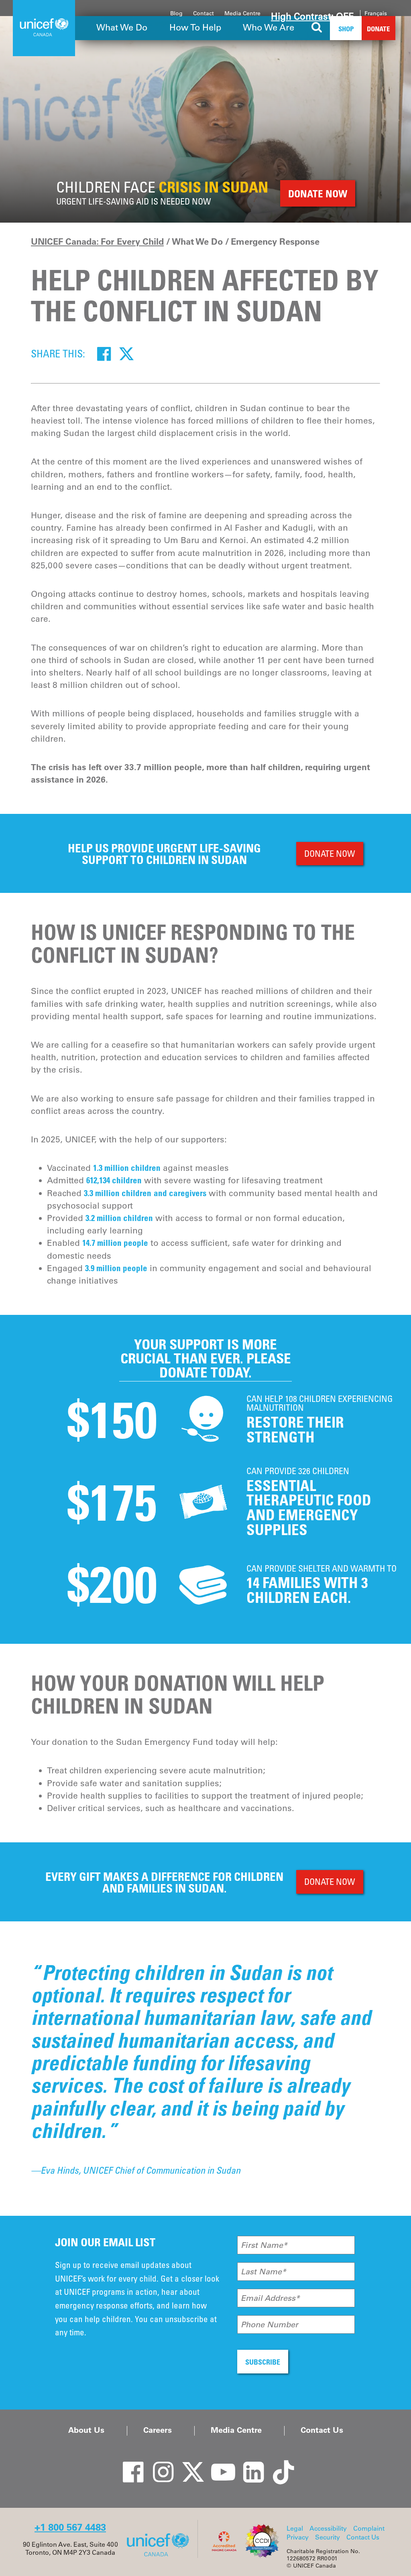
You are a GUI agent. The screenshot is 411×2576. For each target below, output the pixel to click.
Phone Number (270, 2324)
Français (376, 13)
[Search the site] (317, 28)
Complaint (369, 2528)
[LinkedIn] (248, 2464)
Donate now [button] (318, 194)
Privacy (298, 2537)
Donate (378, 29)
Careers (158, 2430)
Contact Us (322, 2430)
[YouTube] (218, 2464)
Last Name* (263, 2272)
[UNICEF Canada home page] (161, 2556)
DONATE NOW (330, 853)
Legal (295, 2528)
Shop (346, 29)
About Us (86, 2430)
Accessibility (328, 2528)
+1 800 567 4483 (70, 2527)
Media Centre (242, 13)
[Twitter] (126, 353)
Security (328, 2537)
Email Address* (270, 2298)
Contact (203, 13)
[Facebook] (104, 353)
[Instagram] (157, 2464)
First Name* (264, 2245)
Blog (176, 13)
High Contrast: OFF (312, 16)
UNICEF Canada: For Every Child (97, 241)
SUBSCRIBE (263, 2362)
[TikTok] (278, 2464)
